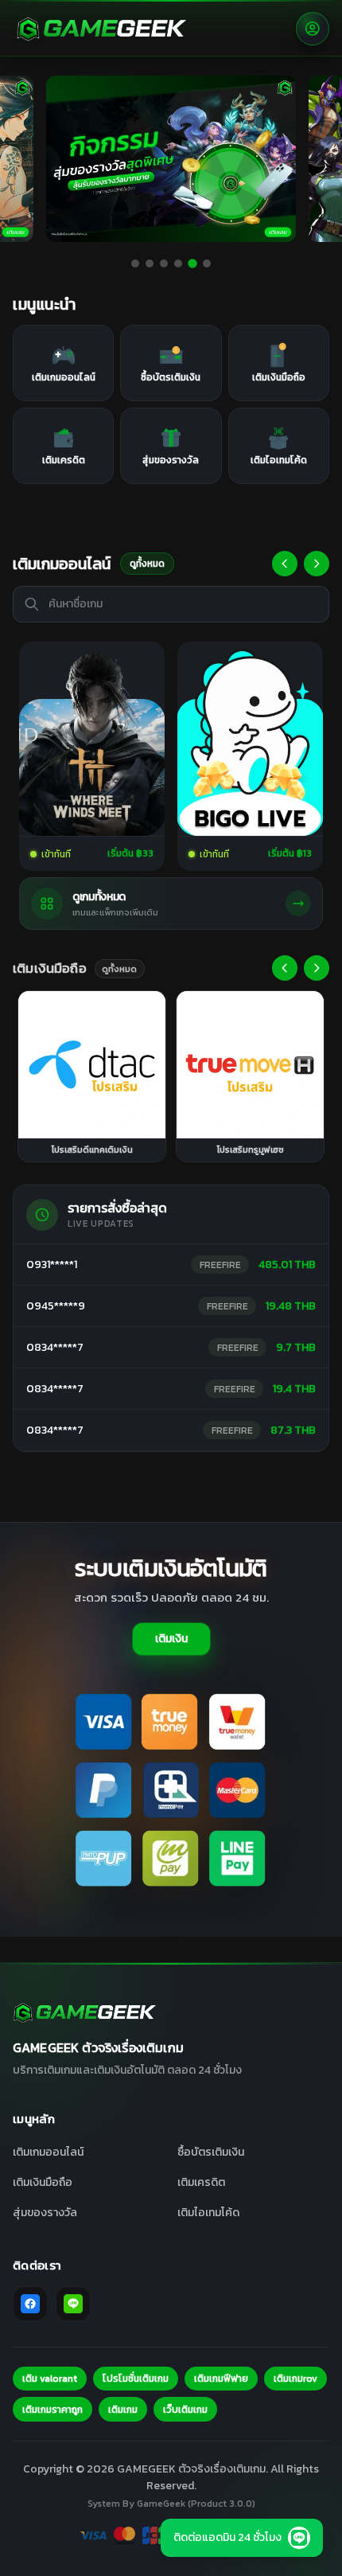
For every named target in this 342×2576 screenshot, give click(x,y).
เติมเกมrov (295, 2379)
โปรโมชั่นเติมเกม (136, 2379)
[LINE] (73, 2304)
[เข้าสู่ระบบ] (313, 29)
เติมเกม (123, 2410)
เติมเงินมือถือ (43, 2182)
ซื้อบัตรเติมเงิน (211, 2152)
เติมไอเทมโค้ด (208, 2213)
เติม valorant (50, 2379)
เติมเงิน (171, 1639)
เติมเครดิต (201, 2182)
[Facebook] (30, 2304)
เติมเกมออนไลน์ (48, 2152)
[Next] (317, 564)
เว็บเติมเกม (185, 2410)
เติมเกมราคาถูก (52, 2410)
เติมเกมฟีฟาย (221, 2379)
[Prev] (285, 564)
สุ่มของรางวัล (45, 2213)
